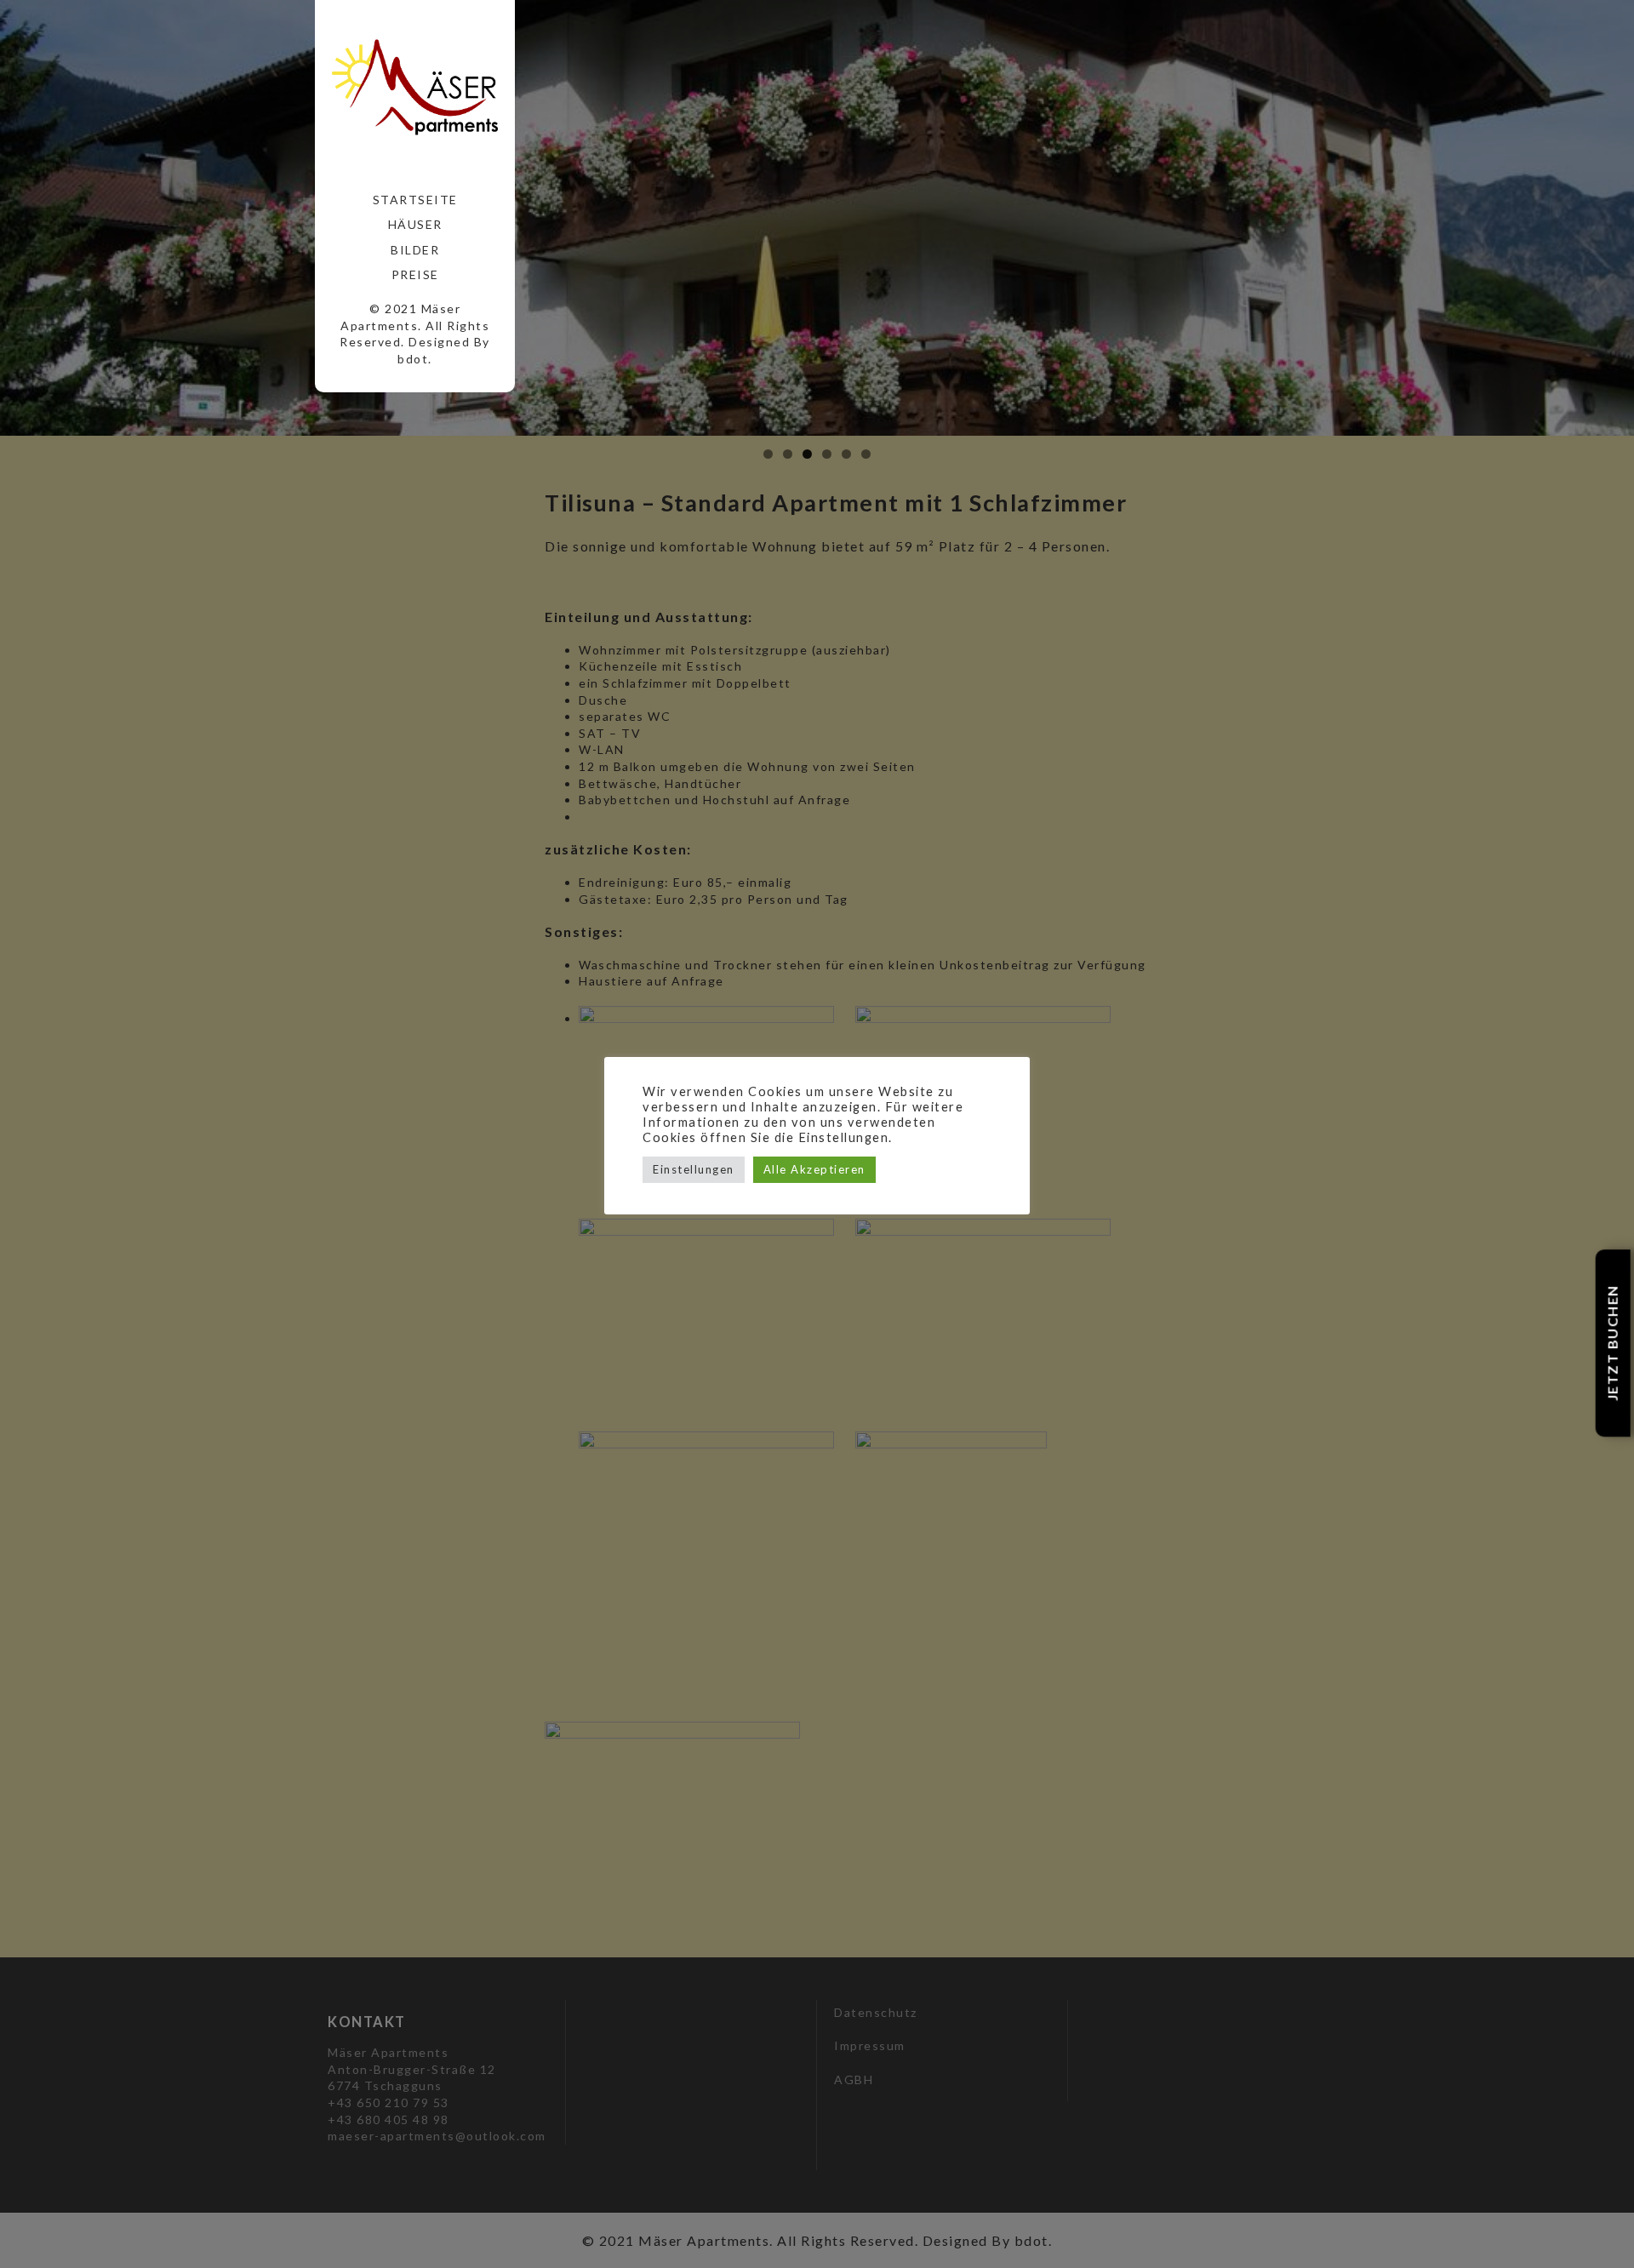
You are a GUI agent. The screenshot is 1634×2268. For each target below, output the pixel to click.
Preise (415, 274)
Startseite (415, 200)
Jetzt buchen (1612, 1343)
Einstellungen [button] (694, 1169)
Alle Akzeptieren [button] (814, 1169)
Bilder (415, 250)
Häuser (415, 224)
